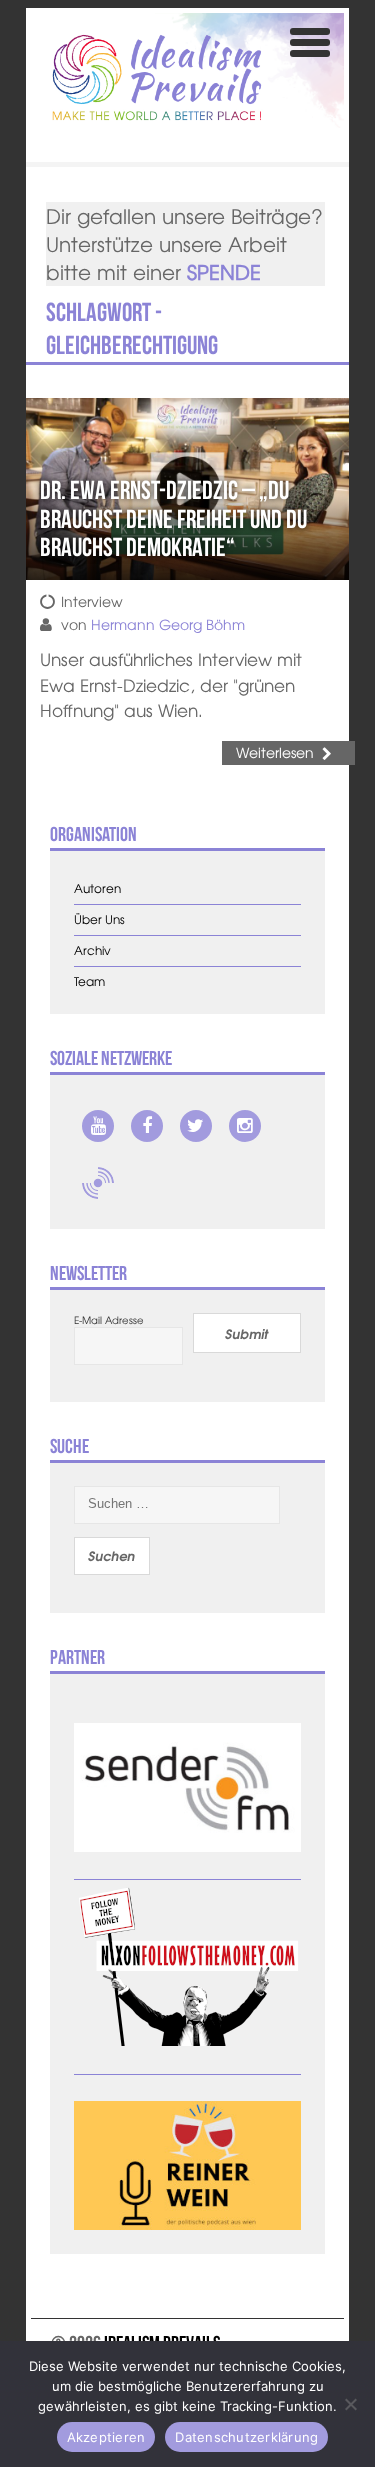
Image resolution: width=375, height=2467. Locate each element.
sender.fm (98, 1183)
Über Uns (99, 919)
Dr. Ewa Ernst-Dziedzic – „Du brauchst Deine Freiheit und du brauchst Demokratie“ (173, 518)
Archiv (92, 950)
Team (89, 981)
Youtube (98, 1126)
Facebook (147, 1126)
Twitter (196, 1126)
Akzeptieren (106, 2437)
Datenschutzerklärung (246, 2437)
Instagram (245, 1126)
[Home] (157, 77)
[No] (350, 2404)
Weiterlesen (275, 752)
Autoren (97, 888)
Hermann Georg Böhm (168, 624)
